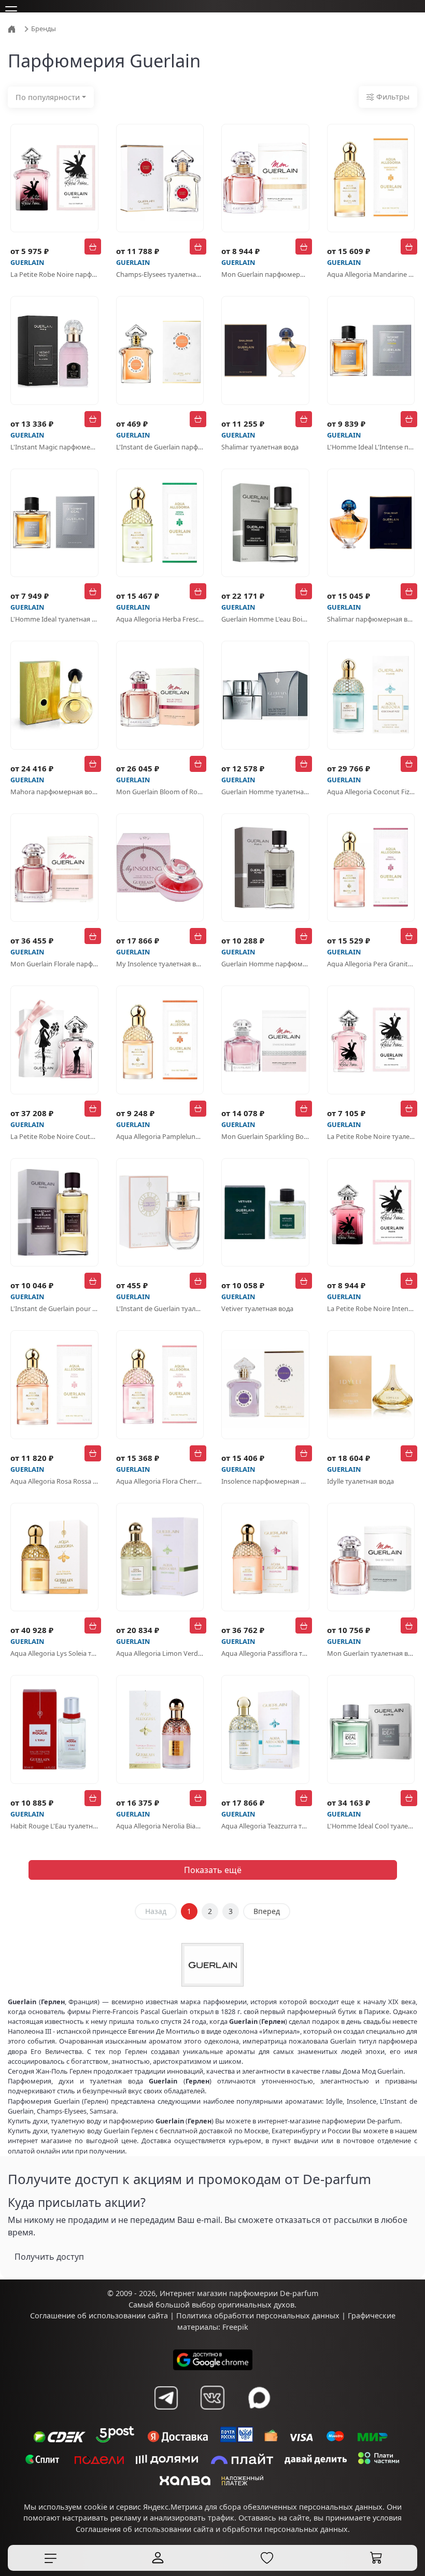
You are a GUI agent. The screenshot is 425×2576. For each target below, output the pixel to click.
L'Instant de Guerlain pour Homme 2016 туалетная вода (54, 1308)
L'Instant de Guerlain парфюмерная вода (160, 447)
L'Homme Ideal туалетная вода (54, 619)
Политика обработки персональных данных (258, 2315)
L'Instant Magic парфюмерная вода (54, 447)
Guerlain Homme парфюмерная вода (265, 964)
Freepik (235, 2327)
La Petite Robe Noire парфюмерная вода (54, 274)
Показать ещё (213, 1870)
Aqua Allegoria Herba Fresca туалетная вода (160, 619)
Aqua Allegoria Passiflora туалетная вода (265, 1653)
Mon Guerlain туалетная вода (371, 1653)
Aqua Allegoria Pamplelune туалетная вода (160, 1136)
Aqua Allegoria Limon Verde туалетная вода (160, 1653)
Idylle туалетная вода (360, 1481)
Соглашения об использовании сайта (145, 2529)
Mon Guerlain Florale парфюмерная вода (54, 964)
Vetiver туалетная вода (257, 1308)
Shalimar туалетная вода (260, 447)
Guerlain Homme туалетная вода (265, 792)
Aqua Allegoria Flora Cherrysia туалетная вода (160, 1481)
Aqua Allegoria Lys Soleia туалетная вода (54, 1653)
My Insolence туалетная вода (160, 964)
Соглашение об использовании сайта (99, 2315)
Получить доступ (49, 2257)
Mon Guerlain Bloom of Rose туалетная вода (160, 792)
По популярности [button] (48, 97)
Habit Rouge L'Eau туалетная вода (54, 1826)
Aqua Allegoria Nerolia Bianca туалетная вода (160, 1826)
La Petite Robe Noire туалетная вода (371, 1136)
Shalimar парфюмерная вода (371, 619)
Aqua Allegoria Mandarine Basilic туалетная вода (371, 274)
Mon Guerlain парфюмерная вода (265, 274)
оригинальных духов (256, 2305)
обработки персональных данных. (286, 2529)
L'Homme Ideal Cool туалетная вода (371, 1826)
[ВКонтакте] (212, 2398)
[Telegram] (166, 2398)
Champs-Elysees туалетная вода (160, 274)
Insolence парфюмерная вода (265, 1481)
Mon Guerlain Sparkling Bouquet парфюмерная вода (265, 1136)
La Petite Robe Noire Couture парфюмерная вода (54, 1136)
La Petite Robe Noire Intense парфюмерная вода (371, 1308)
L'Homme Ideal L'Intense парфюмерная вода (371, 447)
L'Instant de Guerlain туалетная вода (160, 1308)
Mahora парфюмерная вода (54, 792)
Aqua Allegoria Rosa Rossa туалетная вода (54, 1481)
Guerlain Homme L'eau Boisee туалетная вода (265, 619)
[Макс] (259, 2398)
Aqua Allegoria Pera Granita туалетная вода (371, 964)
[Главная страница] (13, 28)
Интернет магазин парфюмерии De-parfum (239, 2293)
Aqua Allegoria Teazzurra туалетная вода (265, 1826)
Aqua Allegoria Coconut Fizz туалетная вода (371, 792)
